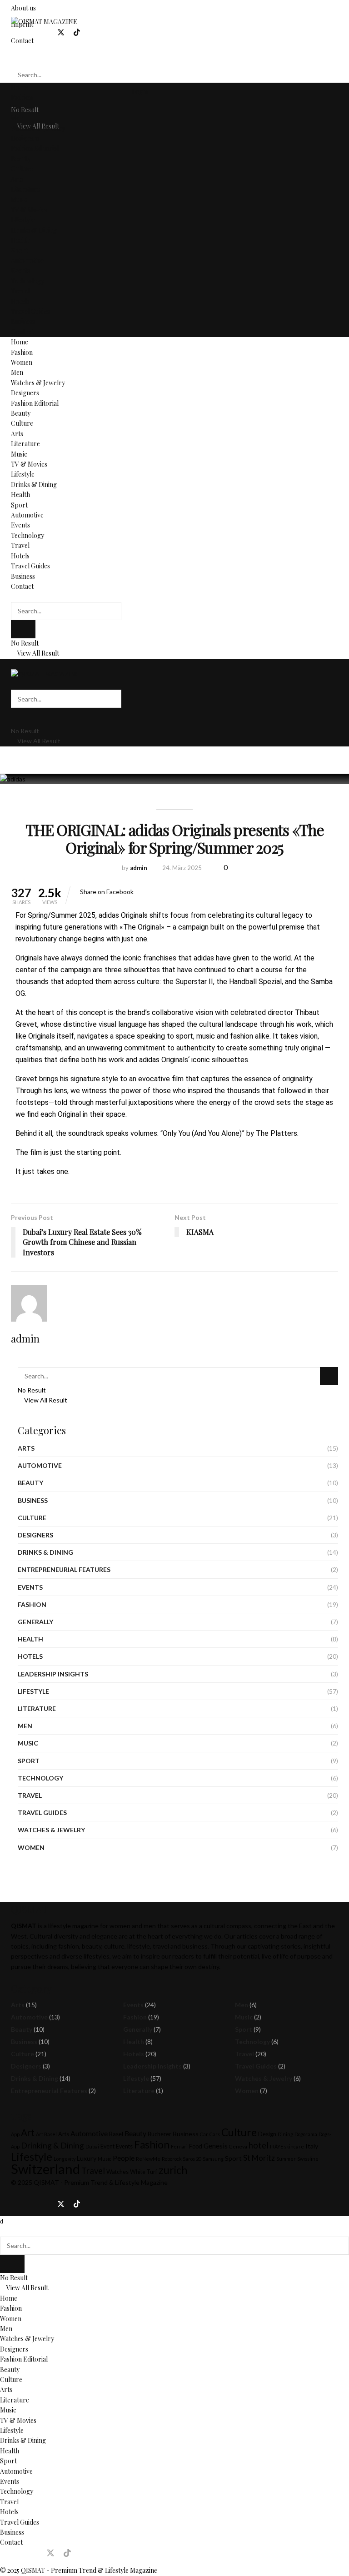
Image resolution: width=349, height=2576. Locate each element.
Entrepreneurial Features (64, 1569)
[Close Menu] (2, 2221)
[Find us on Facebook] (14, 32)
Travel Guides (30, 311)
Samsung (213, 2159)
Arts (17, 179)
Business (23, 321)
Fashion (22, 97)
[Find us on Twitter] (61, 32)
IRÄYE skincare (287, 2146)
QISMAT (46, 2182)
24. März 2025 (182, 868)
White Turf (144, 2172)
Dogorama (306, 2134)
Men (17, 118)
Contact (22, 332)
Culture (22, 169)
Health (20, 240)
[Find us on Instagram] (30, 32)
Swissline (308, 2159)
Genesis (216, 2146)
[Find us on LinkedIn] (45, 32)
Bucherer (160, 2134)
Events (20, 271)
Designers (25, 138)
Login (139, 92)
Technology (27, 281)
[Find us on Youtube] (92, 32)
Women (22, 108)
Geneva (238, 2146)
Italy (312, 2146)
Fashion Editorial (35, 148)
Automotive (27, 261)
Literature (25, 189)
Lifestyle (23, 220)
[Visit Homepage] (44, 21)
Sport (19, 251)
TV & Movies (29, 210)
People (124, 2158)
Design (267, 2134)
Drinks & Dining (34, 230)
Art (28, 2133)
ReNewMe (148, 2159)
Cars (215, 2134)
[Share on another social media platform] (136, 892)
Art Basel (46, 2134)
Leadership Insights (53, 1674)
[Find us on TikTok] (77, 33)
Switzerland (45, 2169)
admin (139, 868)
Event (107, 2146)
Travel (20, 291)
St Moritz (259, 2158)
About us (23, 8)
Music (19, 199)
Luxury (87, 2158)
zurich (173, 2170)
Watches (117, 2172)
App (15, 2134)
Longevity (65, 2159)
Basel (116, 2134)
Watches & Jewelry (38, 128)
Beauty (21, 159)
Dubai (92, 2146)
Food (196, 2146)
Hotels (20, 301)
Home (20, 87)
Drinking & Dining (52, 2146)
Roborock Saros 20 (182, 2159)
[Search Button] (13, 57)
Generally (35, 1622)
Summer (286, 2159)
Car (204, 2134)
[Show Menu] (13, 664)
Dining (285, 2134)
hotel (259, 2145)
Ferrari (179, 2146)
